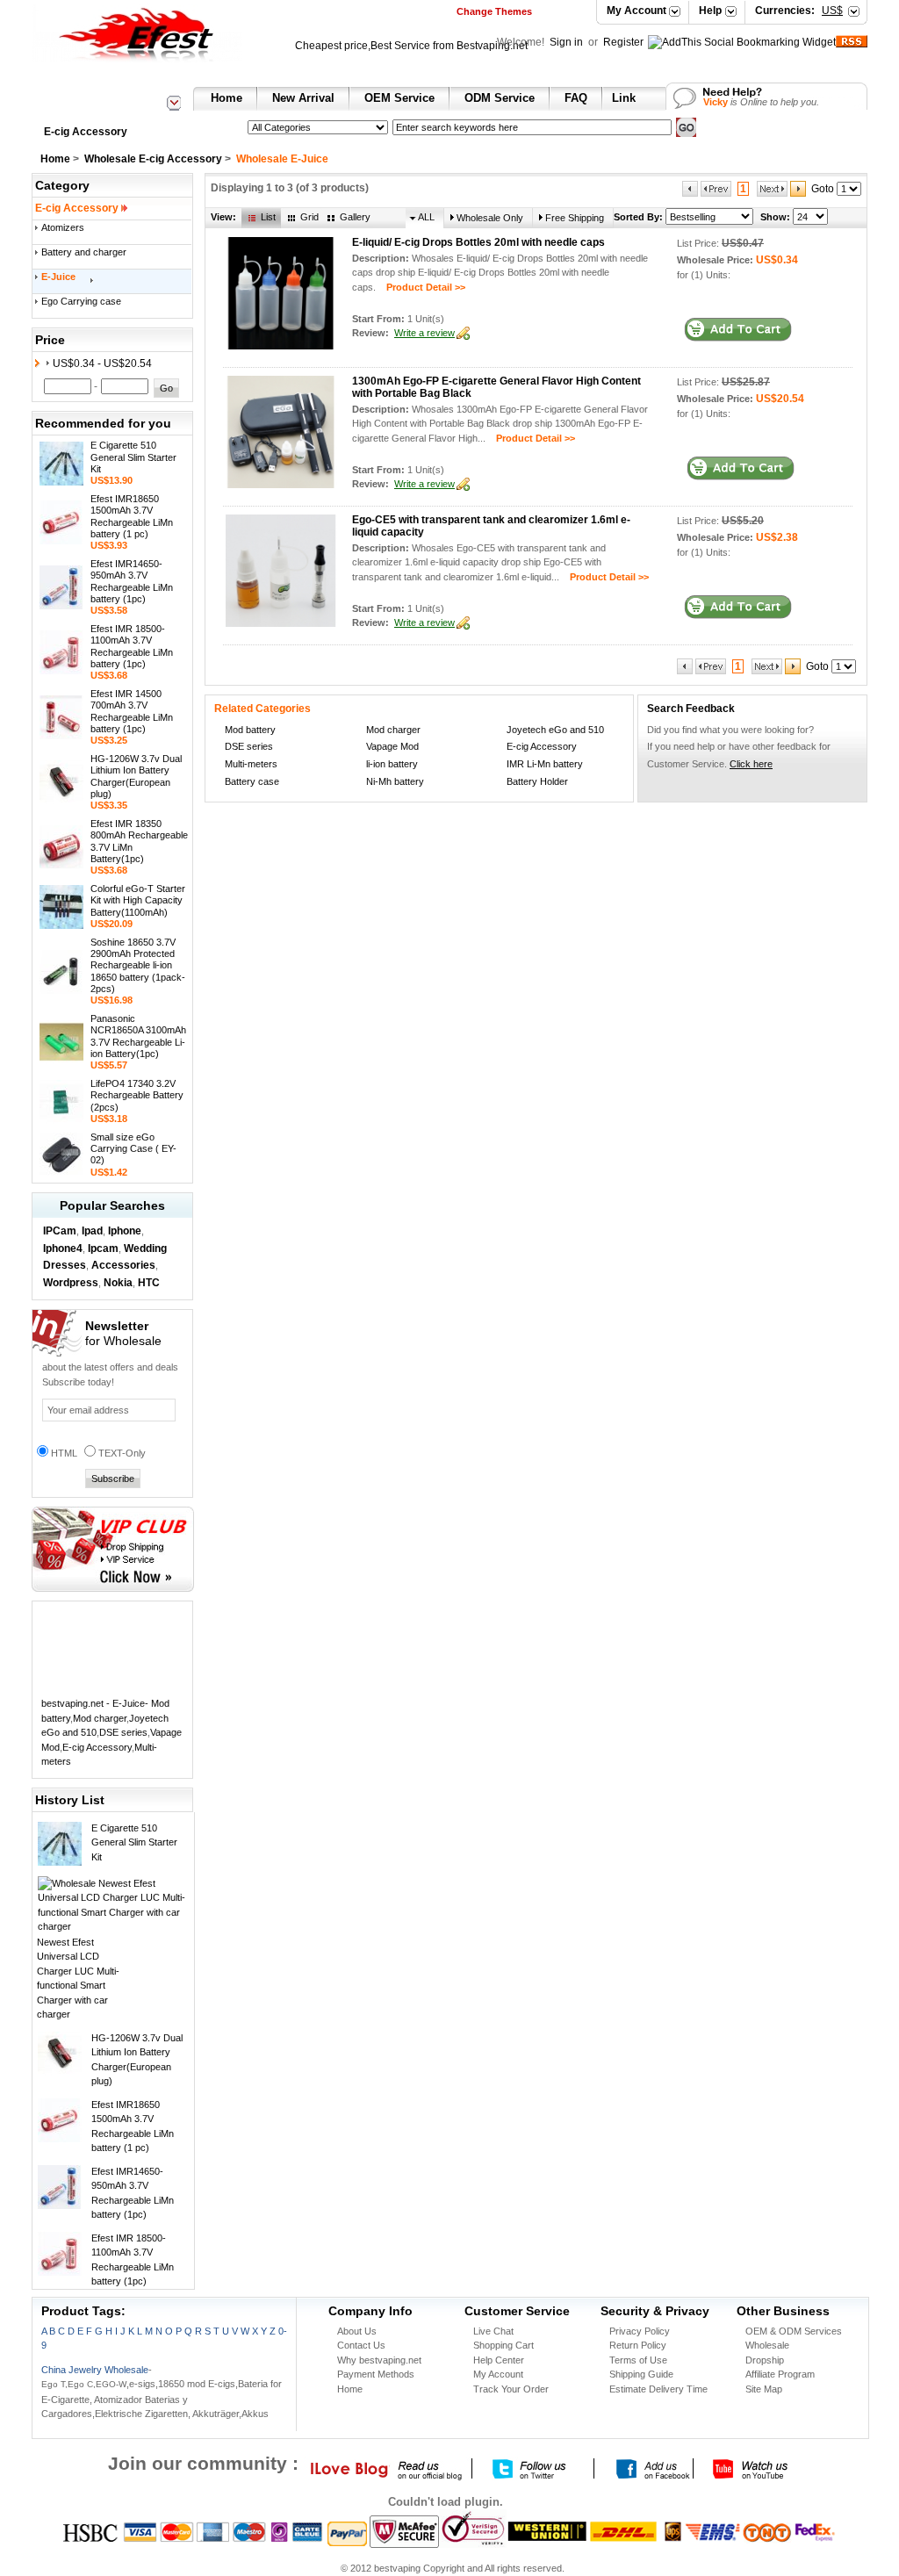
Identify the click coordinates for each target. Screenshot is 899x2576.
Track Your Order (511, 2389)
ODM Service (500, 98)
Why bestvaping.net (379, 2360)
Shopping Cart (503, 2345)
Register (623, 42)
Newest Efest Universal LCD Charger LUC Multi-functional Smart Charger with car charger (78, 1979)
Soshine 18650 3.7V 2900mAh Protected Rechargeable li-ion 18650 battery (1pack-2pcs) (138, 965)
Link (624, 98)
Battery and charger (84, 252)
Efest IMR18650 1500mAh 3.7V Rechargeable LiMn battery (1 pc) (132, 516)
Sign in (568, 42)
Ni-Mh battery (395, 781)
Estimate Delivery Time (658, 2389)
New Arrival (303, 98)
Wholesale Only (490, 218)
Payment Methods (376, 2374)
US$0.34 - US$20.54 (102, 363)
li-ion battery (392, 764)
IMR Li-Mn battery (545, 764)
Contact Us (361, 2345)
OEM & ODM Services (794, 2331)
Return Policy (638, 2345)
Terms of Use (638, 2360)
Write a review (424, 333)
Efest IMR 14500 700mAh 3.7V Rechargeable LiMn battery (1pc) (132, 711)
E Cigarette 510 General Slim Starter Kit (133, 457)
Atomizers (63, 227)
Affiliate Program (780, 2374)
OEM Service (399, 98)
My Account (636, 11)
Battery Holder (537, 781)
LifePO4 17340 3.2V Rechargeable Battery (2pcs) (137, 1095)
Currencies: (799, 11)
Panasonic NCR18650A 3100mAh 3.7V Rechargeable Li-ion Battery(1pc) (138, 1036)
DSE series (123, 1732)
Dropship (765, 2360)
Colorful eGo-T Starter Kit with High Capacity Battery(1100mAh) (138, 900)
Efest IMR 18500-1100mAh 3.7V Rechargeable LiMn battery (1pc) (132, 646)
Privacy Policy (640, 2331)
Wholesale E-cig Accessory (153, 159)
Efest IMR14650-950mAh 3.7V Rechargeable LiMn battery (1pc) (132, 581)
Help (710, 11)
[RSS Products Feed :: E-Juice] (852, 44)
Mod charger (100, 1718)
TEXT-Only (122, 1453)
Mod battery (250, 730)
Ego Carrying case (81, 301)
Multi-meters (251, 764)
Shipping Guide (641, 2374)
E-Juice (58, 277)
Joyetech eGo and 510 (555, 730)
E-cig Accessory (86, 132)
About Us (357, 2331)
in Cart (738, 330)
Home (227, 98)
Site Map (764, 2389)
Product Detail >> (421, 287)
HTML (64, 1453)
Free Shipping (575, 218)
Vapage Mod (392, 746)
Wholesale (767, 2345)
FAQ (576, 98)
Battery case (252, 781)
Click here (751, 764)
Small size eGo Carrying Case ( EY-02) (133, 1148)
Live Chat (493, 2331)
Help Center (499, 2360)
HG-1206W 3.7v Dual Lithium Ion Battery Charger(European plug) (136, 776)
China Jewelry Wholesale (95, 2370)
